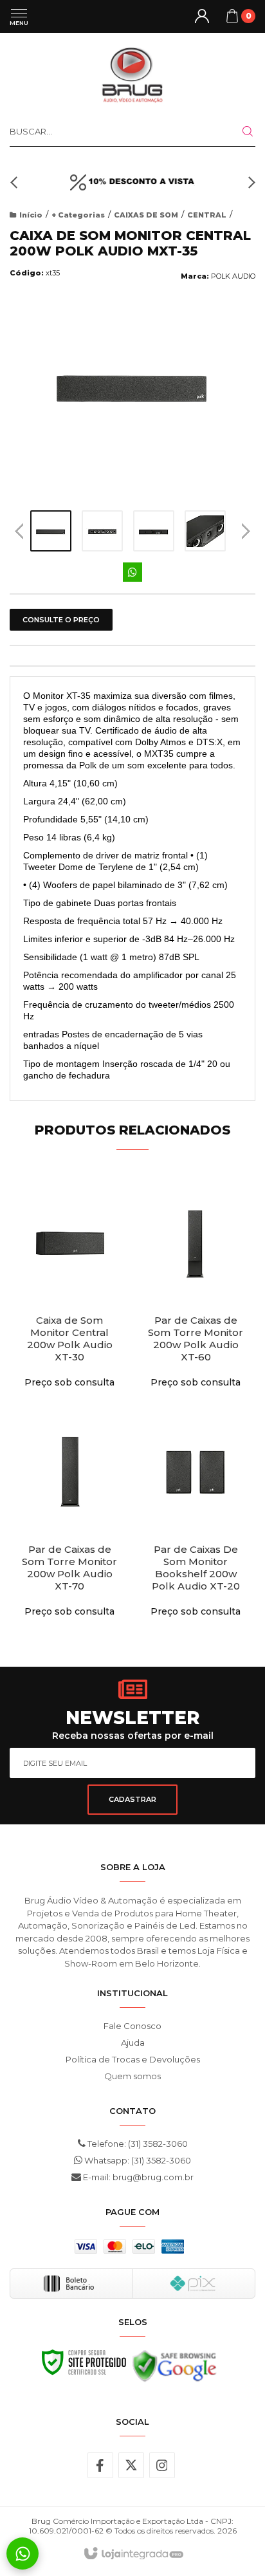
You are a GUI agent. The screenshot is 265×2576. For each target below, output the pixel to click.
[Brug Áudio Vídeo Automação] (132, 74)
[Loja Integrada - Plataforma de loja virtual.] (133, 2554)
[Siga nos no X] (131, 2465)
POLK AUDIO (233, 276)
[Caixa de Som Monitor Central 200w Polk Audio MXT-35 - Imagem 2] (102, 531)
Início (31, 215)
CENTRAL (207, 215)
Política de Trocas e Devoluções (133, 2059)
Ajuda (133, 2043)
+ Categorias (78, 215)
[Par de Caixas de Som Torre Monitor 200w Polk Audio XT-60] (196, 1291)
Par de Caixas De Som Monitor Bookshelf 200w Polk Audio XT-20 (196, 1568)
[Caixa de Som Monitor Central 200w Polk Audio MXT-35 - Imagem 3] (154, 531)
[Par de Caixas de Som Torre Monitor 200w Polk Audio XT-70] (69, 1520)
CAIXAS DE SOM (146, 215)
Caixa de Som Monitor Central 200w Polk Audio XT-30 (70, 1339)
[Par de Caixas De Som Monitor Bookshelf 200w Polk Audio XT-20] (196, 1520)
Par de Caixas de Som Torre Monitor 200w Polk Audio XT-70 (69, 1568)
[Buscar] (240, 131)
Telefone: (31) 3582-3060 (137, 2144)
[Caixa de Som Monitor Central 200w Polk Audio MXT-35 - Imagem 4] (205, 531)
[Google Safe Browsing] (175, 2369)
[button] (16, 182)
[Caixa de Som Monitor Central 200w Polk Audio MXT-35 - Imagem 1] (51, 531)
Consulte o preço (61, 620)
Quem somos (132, 2076)
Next (246, 526)
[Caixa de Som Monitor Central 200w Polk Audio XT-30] (69, 1291)
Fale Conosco (132, 2026)
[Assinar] (132, 1800)
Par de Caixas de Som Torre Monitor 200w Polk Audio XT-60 (196, 1339)
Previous (19, 531)
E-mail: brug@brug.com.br (137, 2177)
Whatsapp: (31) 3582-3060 (137, 2160)
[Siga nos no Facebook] (100, 2465)
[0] (232, 16)
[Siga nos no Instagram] (162, 2465)
